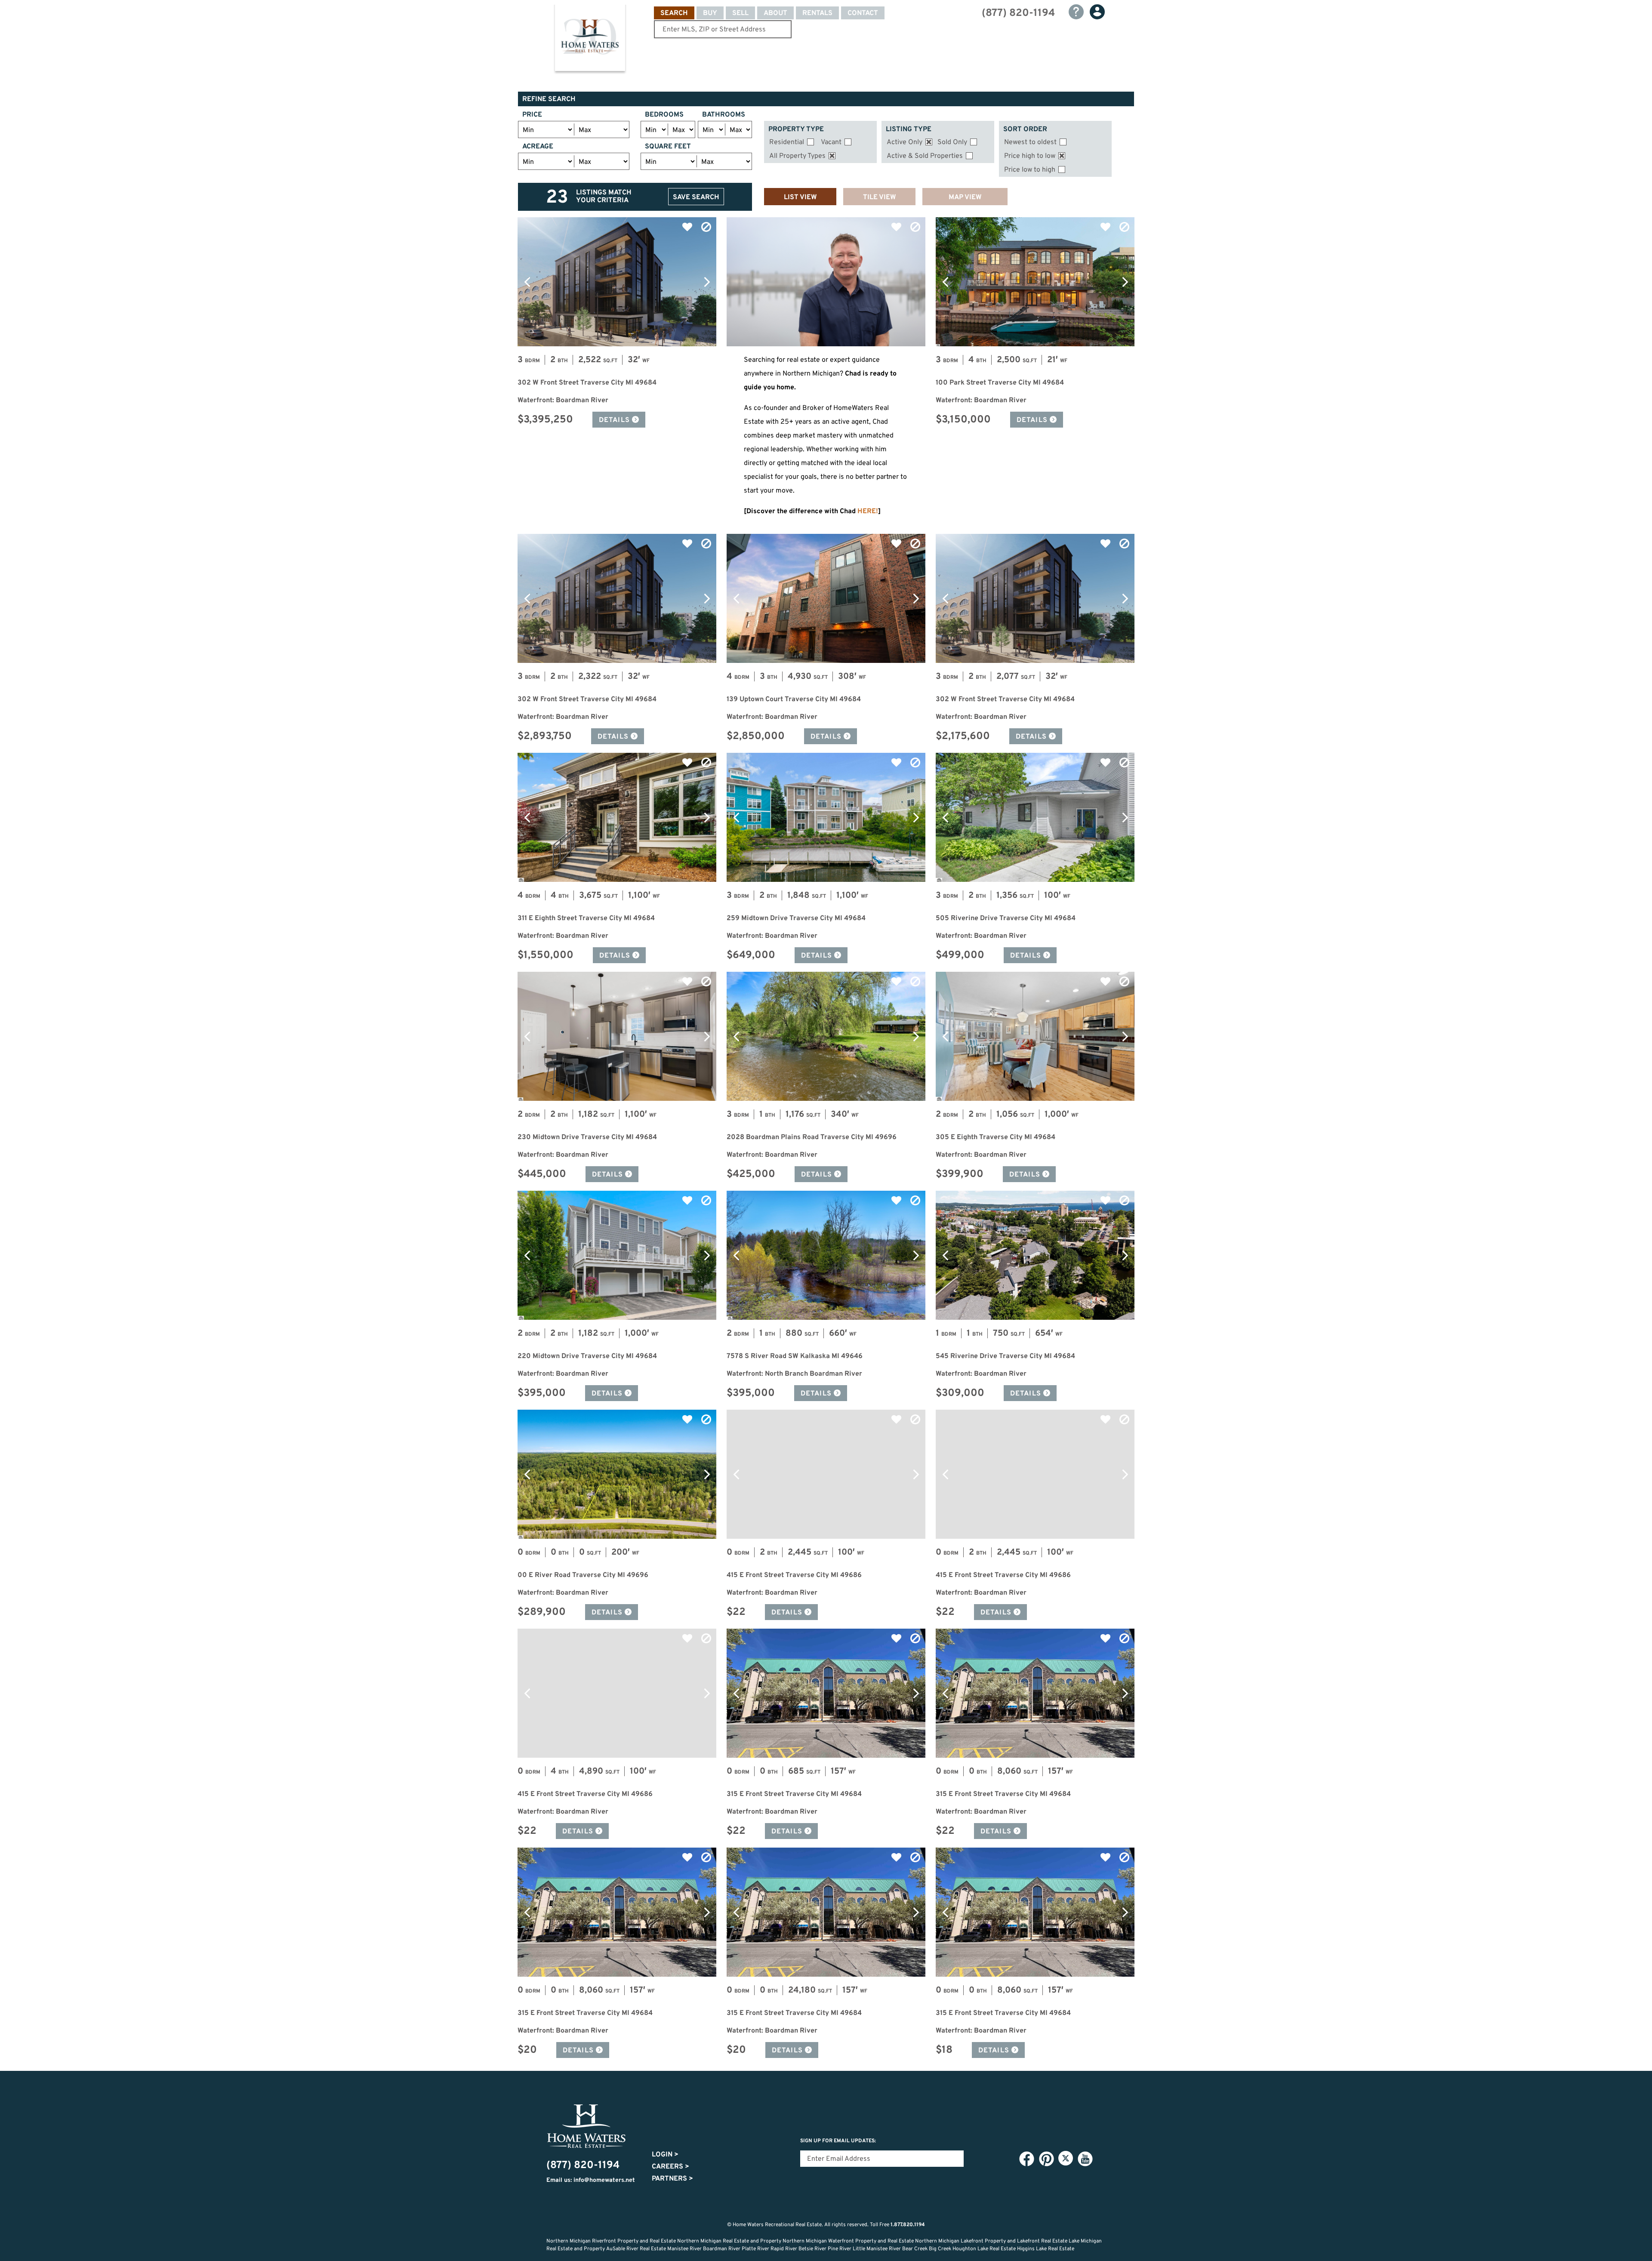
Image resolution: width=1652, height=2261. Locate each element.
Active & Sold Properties (925, 156)
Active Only (905, 142)
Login (665, 2155)
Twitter (1066, 2158)
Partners (672, 2179)
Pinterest (1046, 2159)
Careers (670, 2167)
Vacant (831, 142)
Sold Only (952, 142)
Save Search (696, 197)
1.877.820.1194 (908, 2225)
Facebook (1026, 2159)
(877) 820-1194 (1018, 13)
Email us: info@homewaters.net (591, 2180)
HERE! (868, 511)
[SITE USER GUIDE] (1076, 12)
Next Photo (707, 282)
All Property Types (797, 156)
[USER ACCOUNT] (1097, 12)
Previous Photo (527, 282)
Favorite (687, 227)
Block (706, 227)
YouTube (1085, 2159)
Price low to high (1030, 170)
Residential (787, 142)
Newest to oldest (1030, 142)
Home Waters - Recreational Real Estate (590, 40)
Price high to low (1030, 156)
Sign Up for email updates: (838, 2141)
